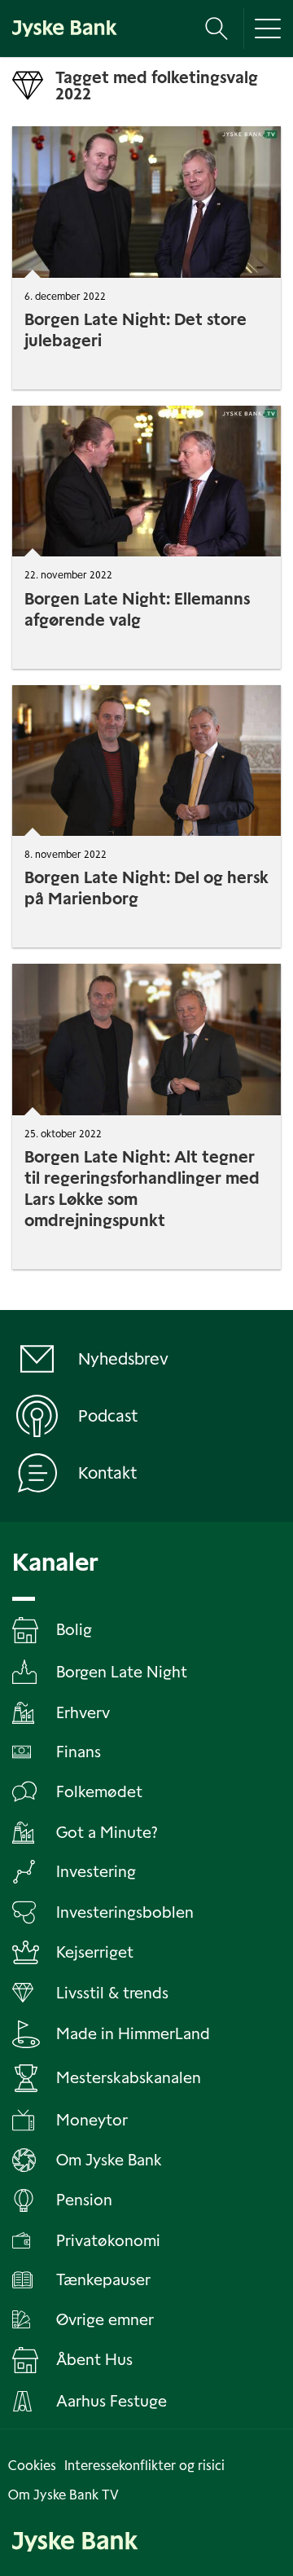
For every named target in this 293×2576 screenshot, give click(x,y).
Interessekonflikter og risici (144, 2466)
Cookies (32, 2466)
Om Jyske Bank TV (63, 2495)
